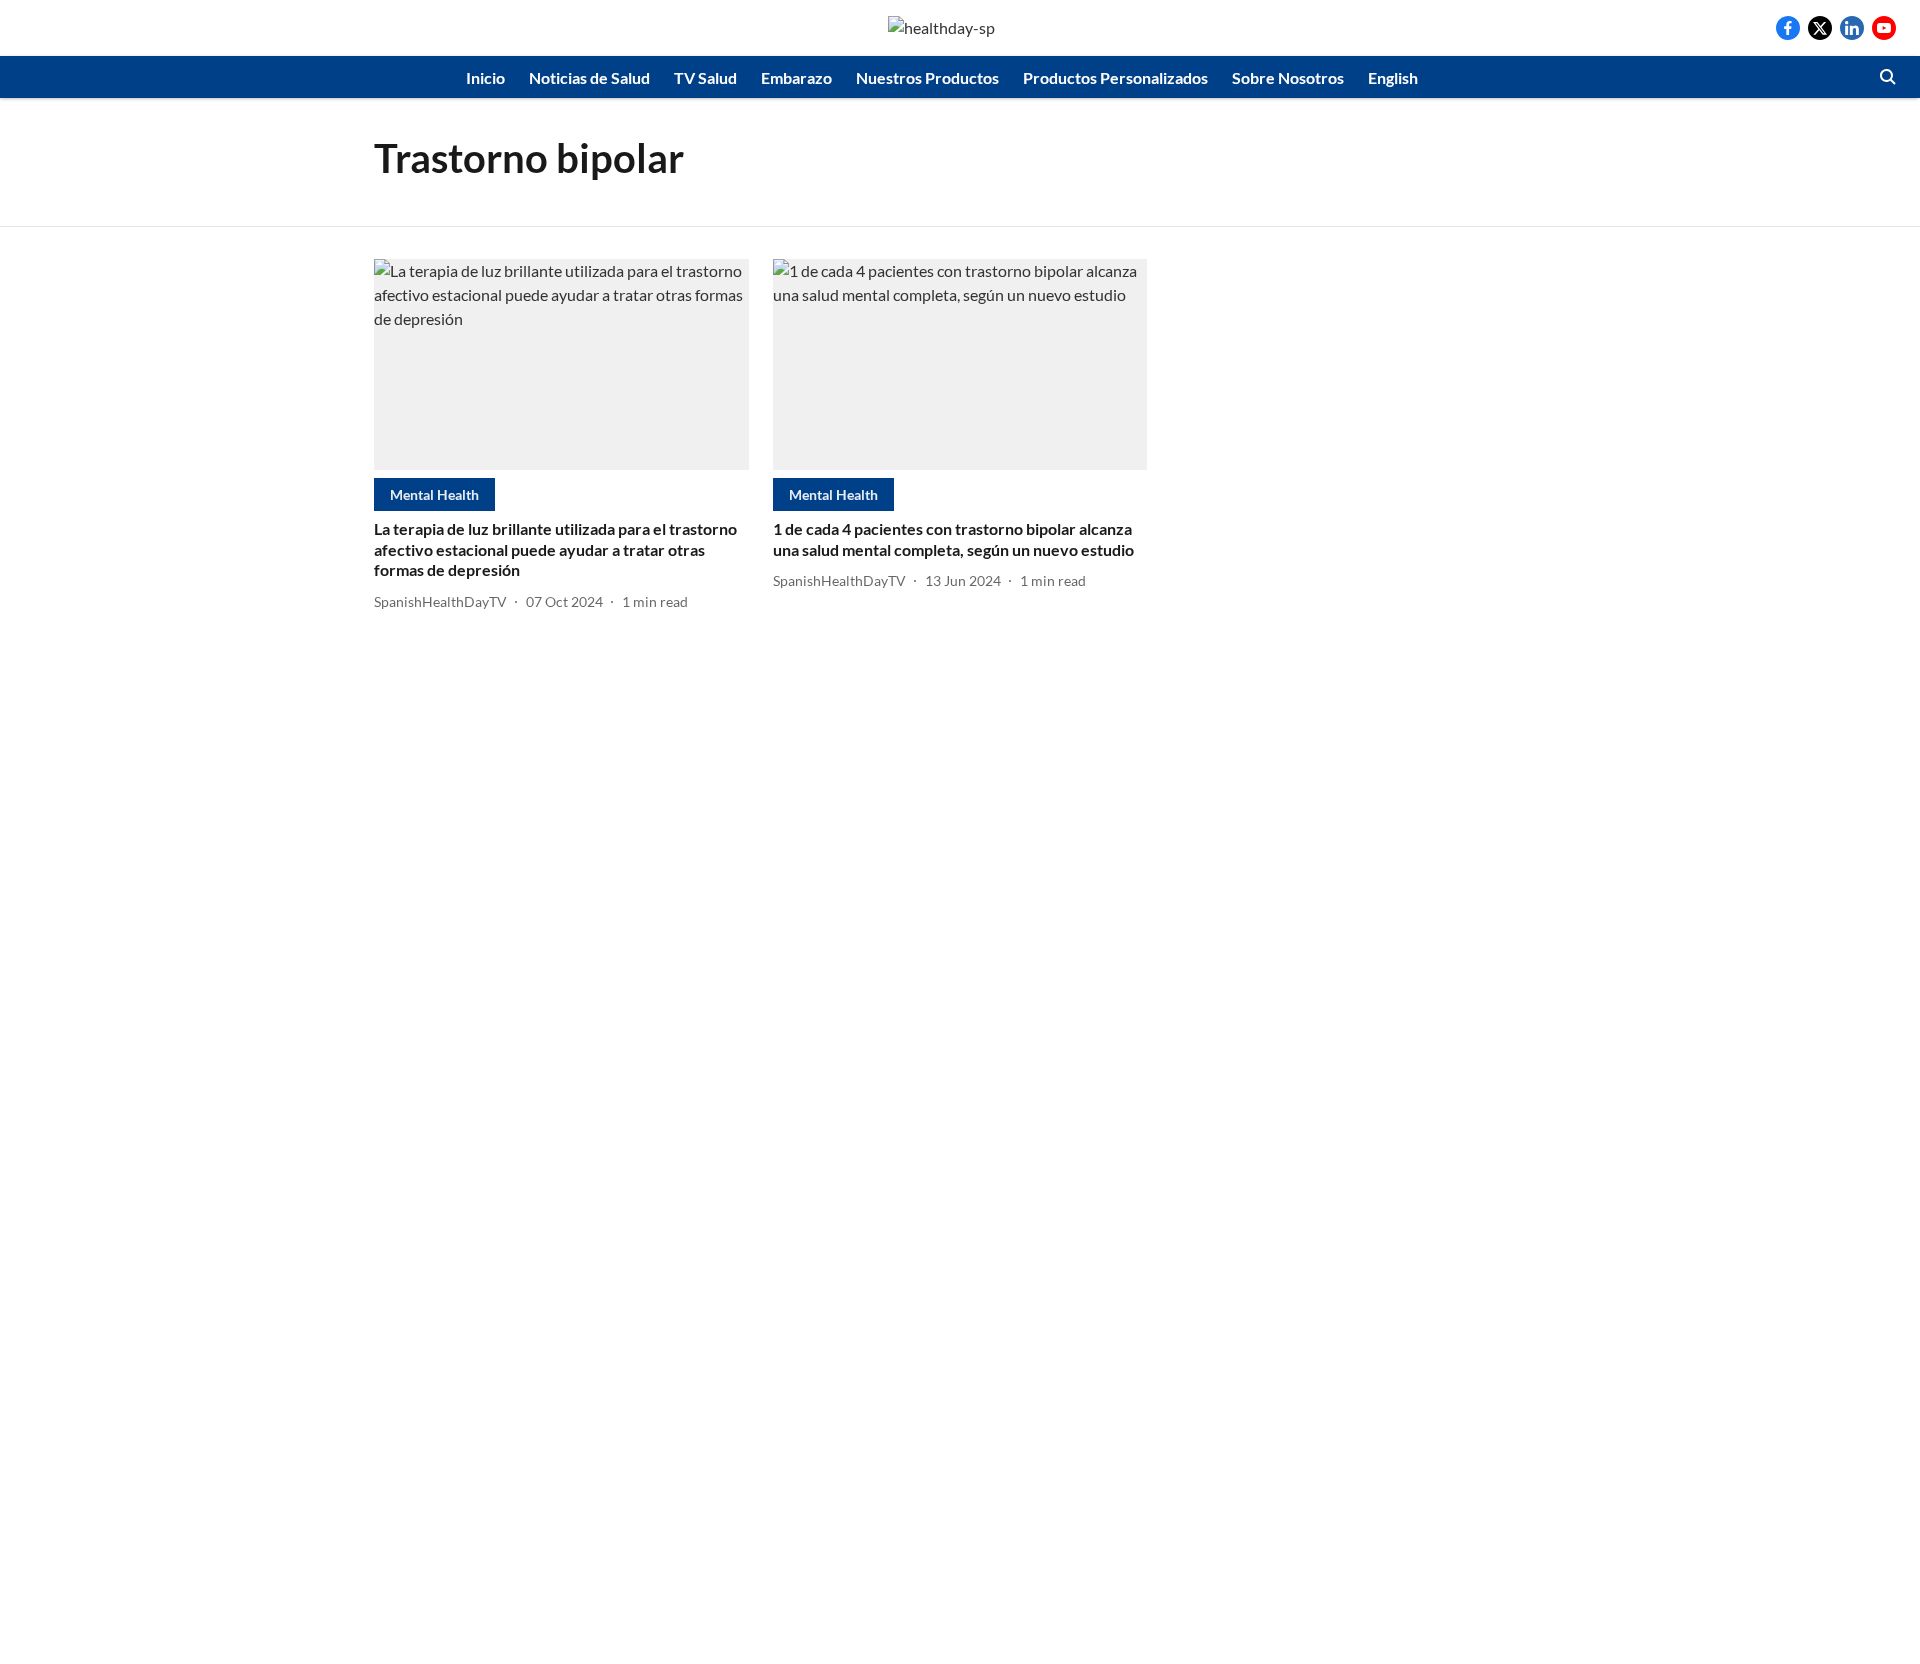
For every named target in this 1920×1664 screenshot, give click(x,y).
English (1393, 77)
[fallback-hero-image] (561, 364)
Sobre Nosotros (1288, 77)
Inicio (485, 77)
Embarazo (796, 77)
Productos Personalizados (1115, 77)
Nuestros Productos (927, 77)
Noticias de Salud (589, 77)
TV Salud (705, 77)
